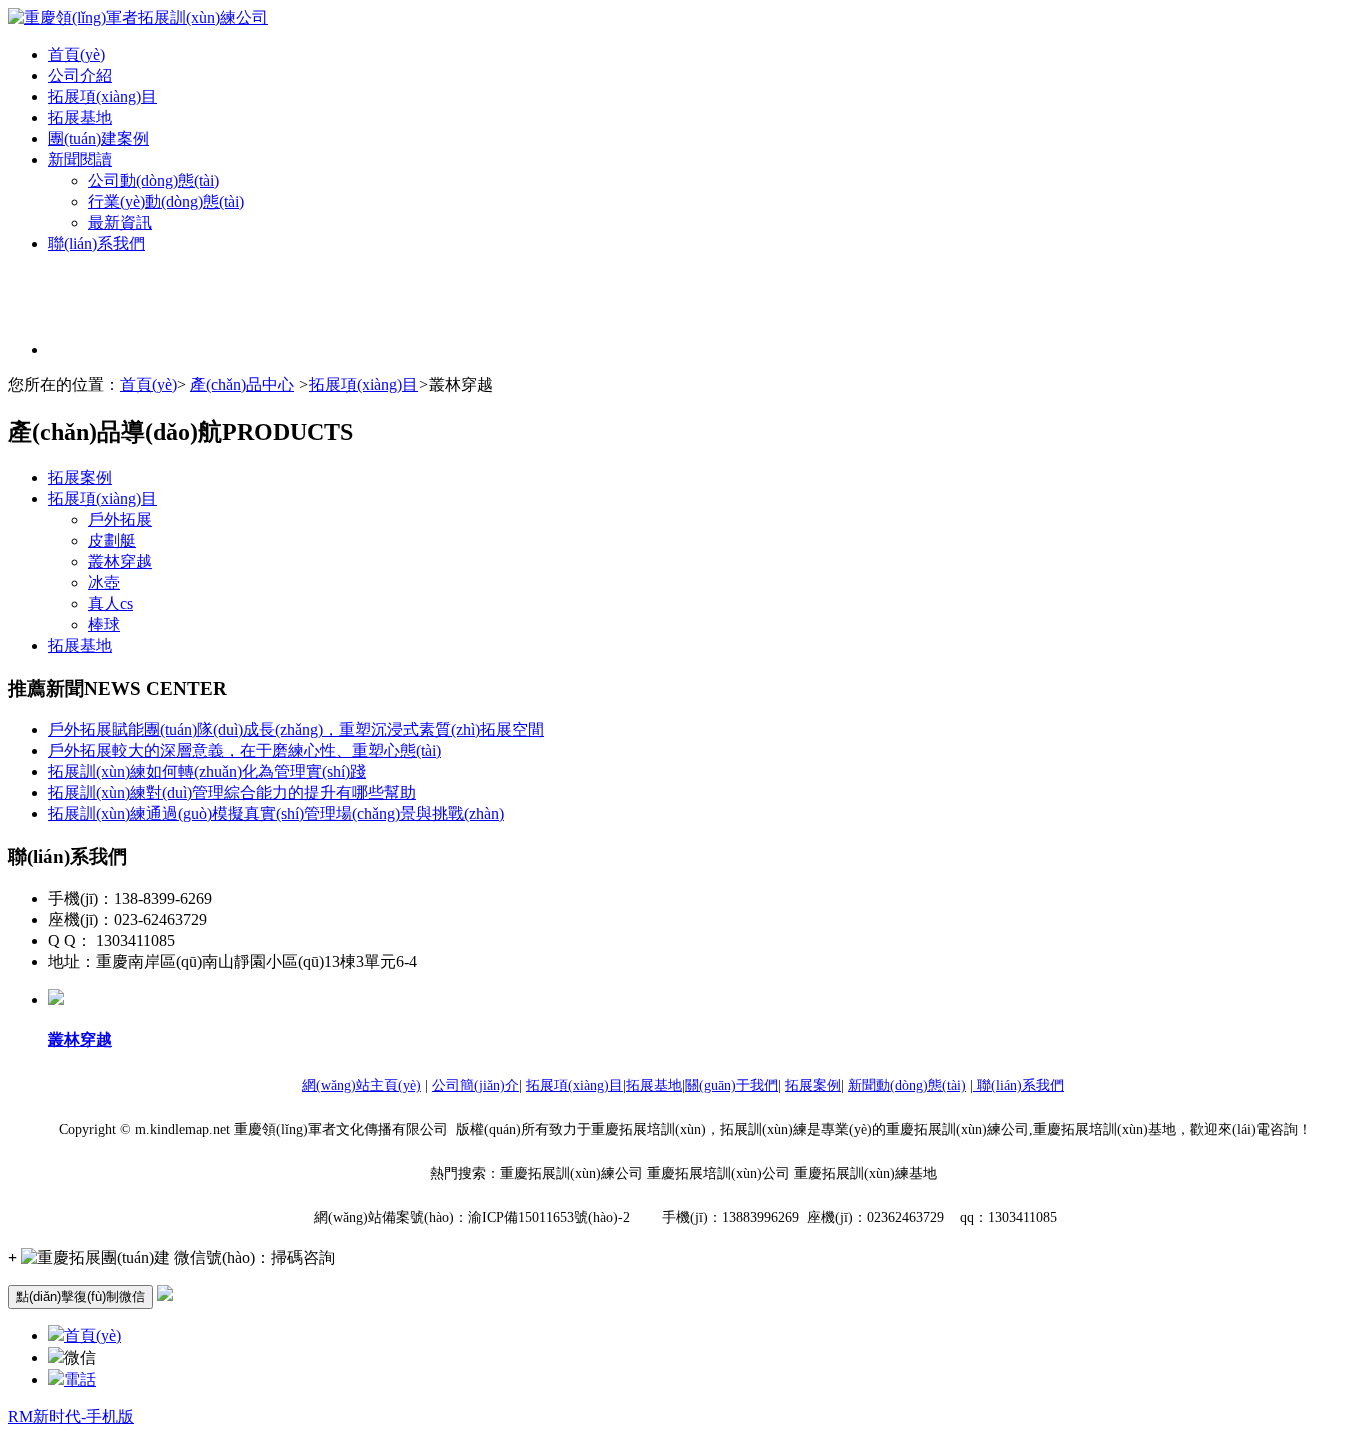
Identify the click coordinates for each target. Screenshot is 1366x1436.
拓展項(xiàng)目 (102, 96)
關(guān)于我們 (731, 1085)
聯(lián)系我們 (96, 243)
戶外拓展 (120, 519)
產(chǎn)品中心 (242, 384)
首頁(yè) (76, 54)
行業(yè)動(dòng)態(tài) (166, 201)
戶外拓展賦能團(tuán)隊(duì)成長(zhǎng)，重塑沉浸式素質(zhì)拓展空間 (296, 729)
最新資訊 (120, 222)
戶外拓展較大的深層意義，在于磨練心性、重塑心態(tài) (244, 750)
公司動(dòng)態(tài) (153, 180)
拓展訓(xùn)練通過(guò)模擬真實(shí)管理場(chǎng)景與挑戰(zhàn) (276, 813)
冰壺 (104, 582)
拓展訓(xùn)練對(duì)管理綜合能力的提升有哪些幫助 (232, 792)
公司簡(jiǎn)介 (475, 1085)
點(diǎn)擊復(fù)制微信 (80, 1296)
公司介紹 (80, 75)
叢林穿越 (120, 561)
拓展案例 (80, 477)
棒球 (104, 624)
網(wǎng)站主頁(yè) (361, 1085)
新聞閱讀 (80, 159)
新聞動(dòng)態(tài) (907, 1085)
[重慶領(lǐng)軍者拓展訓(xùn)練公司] (138, 17)
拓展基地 (80, 117)
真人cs (110, 603)
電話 (80, 1379)
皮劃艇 (112, 540)
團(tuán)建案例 (98, 138)
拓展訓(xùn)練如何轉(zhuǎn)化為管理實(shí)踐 (207, 771)
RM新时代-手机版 (71, 1416)
